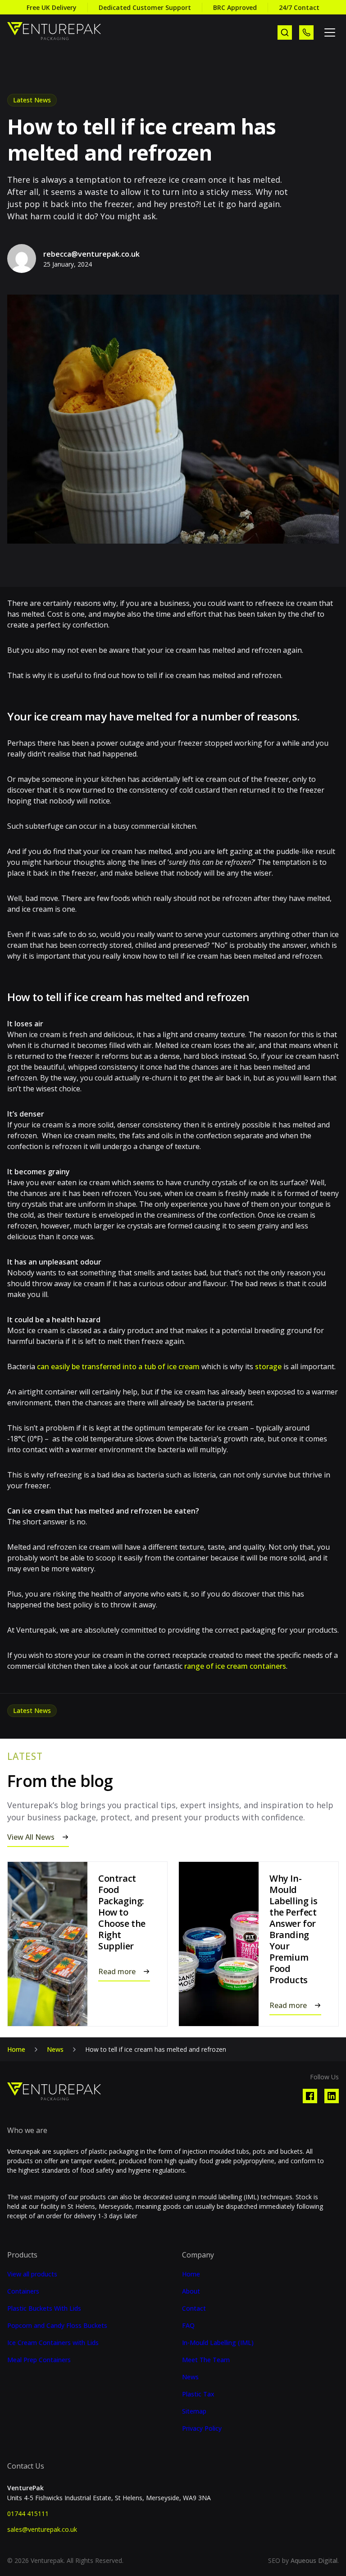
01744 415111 (28, 2514)
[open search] (285, 32)
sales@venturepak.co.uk (42, 2529)
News (55, 2049)
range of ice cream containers (235, 1666)
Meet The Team (206, 2360)
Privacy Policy (202, 2428)
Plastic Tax (198, 2394)
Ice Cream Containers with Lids (53, 2343)
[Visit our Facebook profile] (310, 2096)
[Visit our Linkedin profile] (332, 2096)
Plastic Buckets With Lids (44, 2308)
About (191, 2291)
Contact (194, 2308)
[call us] (306, 32)
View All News (31, 1837)
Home (16, 2049)
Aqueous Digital (314, 2560)
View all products (32, 2274)
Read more (117, 1971)
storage (268, 1366)
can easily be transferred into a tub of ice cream (118, 1366)
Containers (23, 2291)
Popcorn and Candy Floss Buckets (57, 2326)
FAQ (188, 2326)
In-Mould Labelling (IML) (218, 2343)
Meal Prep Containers (39, 2360)
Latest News (32, 100)
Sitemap (194, 2411)
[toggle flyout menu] (330, 32)
